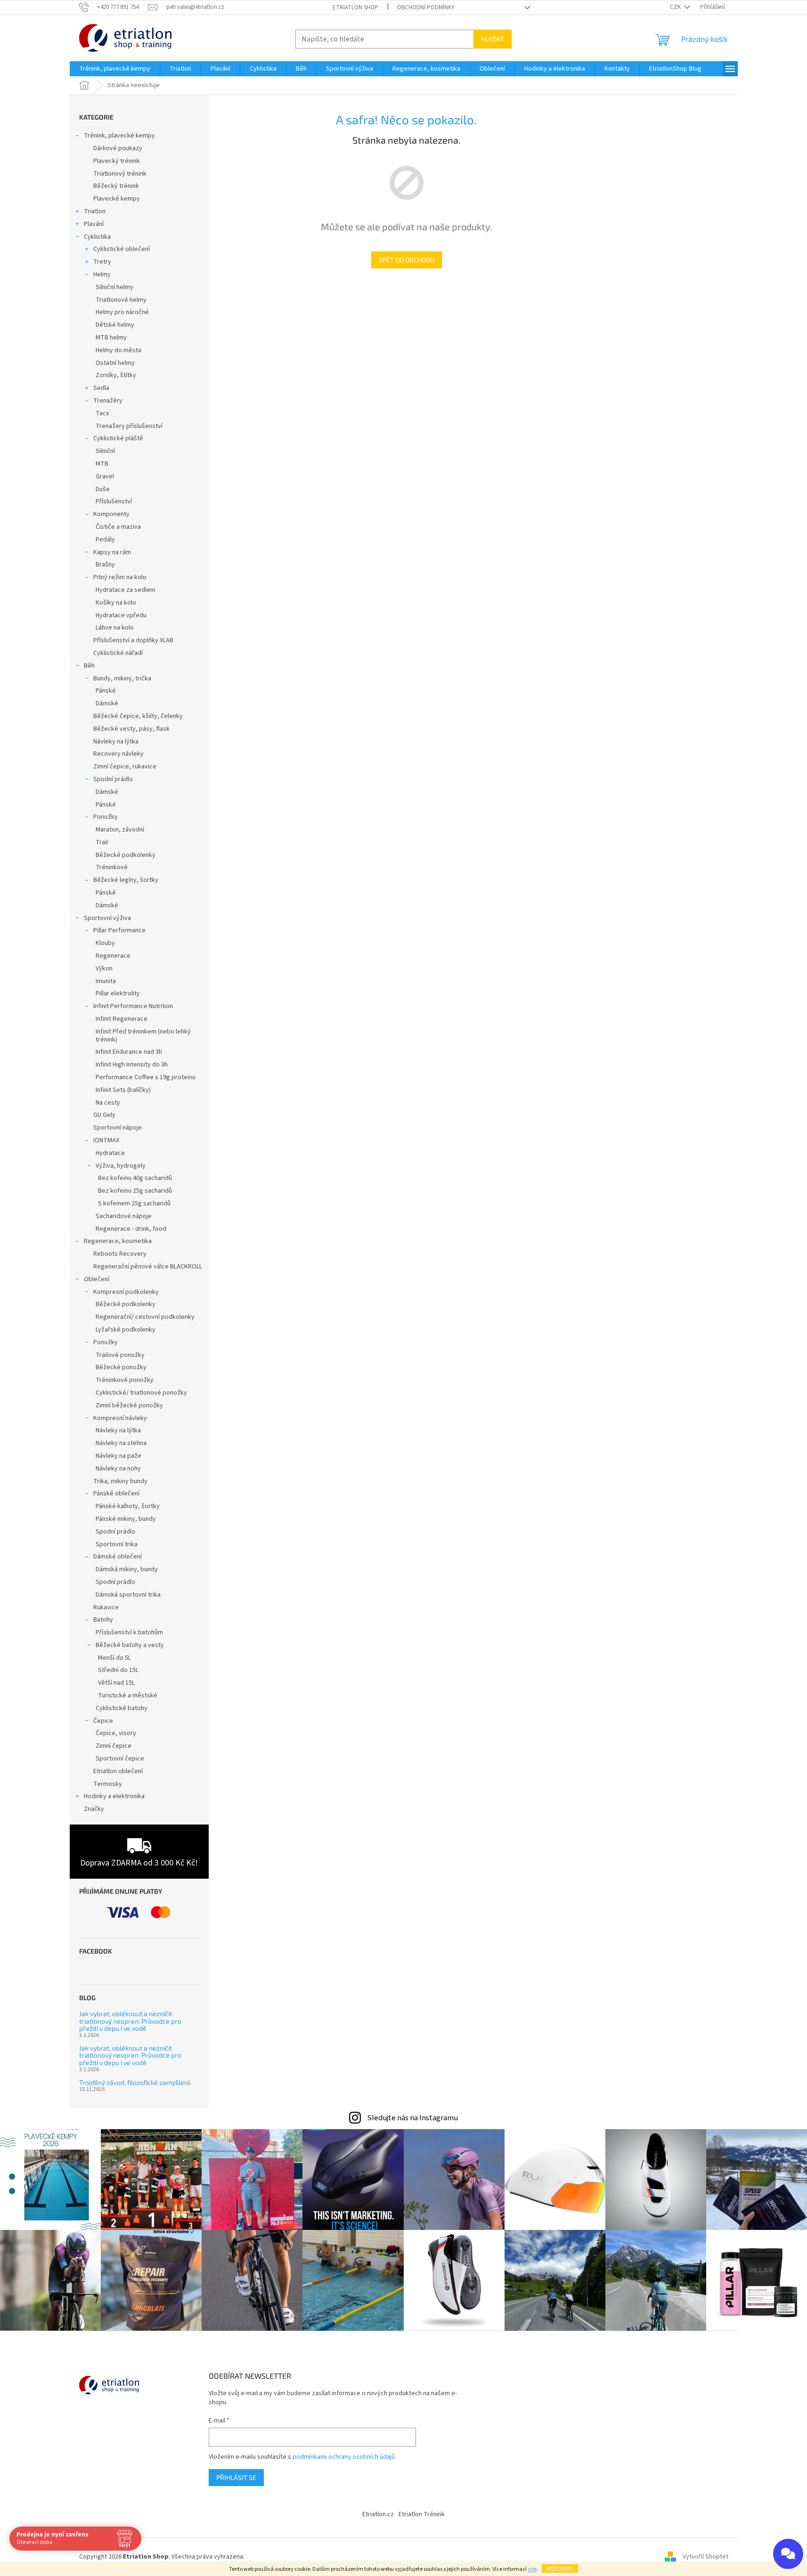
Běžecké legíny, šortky (126, 880)
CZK (676, 7)
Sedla (101, 388)
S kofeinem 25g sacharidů (134, 1203)
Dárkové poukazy (118, 148)
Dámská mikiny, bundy (127, 1569)
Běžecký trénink (116, 186)
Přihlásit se (236, 2477)
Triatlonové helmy (121, 300)
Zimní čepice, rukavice (125, 767)
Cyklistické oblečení (122, 249)
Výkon (104, 969)
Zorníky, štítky (116, 375)
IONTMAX (106, 1140)
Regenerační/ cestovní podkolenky (145, 1317)
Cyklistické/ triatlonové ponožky (141, 1393)
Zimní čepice (114, 1746)
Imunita (106, 981)
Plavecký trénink (117, 161)
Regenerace (113, 956)
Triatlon (95, 211)
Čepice (103, 1721)
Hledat (493, 39)
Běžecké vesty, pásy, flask (131, 729)
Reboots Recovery (120, 1254)
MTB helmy (111, 338)
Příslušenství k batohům (129, 1632)
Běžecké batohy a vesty (130, 1645)
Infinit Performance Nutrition (133, 1006)
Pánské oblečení (116, 1494)
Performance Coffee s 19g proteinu (146, 1077)
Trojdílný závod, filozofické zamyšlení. (135, 2082)
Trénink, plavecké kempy (119, 136)
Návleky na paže (118, 1456)
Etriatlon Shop (355, 8)
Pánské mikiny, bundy (126, 1519)
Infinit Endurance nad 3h (129, 1052)
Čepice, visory (116, 1733)
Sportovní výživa (107, 918)
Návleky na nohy (118, 1469)
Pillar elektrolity (118, 993)
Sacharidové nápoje (124, 1216)
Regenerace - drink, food (131, 1229)
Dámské (107, 703)
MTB (102, 464)
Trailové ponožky (120, 1355)
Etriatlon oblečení (118, 1771)
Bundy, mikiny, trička (122, 678)
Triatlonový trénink (120, 174)
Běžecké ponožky (121, 1367)
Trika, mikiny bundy (120, 1481)
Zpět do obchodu (407, 260)
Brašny (105, 565)
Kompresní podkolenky (126, 1292)
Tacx (102, 413)
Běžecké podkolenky (126, 855)
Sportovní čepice (120, 1759)
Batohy (103, 1620)
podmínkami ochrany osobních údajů (344, 2457)
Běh (89, 666)
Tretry (102, 262)
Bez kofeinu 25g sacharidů (135, 1191)
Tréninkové (112, 867)
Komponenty (111, 514)
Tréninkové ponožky (125, 1380)
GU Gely (104, 1115)
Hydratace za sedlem (126, 590)
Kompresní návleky (120, 1418)
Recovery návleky (118, 754)
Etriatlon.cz (378, 2514)
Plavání (94, 224)
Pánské (106, 691)
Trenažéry (108, 401)
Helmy (102, 275)
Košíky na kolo (116, 603)
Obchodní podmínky (426, 8)
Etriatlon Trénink (422, 2514)
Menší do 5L (114, 1658)
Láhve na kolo (115, 628)
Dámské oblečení (118, 1557)
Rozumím (560, 2568)
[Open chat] (788, 2554)
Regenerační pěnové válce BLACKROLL (148, 1267)
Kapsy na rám (112, 552)
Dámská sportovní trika (128, 1595)
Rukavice (106, 1607)
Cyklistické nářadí (118, 653)
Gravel (105, 476)
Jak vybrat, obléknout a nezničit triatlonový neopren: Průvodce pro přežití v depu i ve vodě (130, 2021)
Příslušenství (114, 501)
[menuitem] (115, 69)
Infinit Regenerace (122, 1019)
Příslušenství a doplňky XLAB (133, 640)
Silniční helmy (114, 287)
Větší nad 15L (116, 1683)
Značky (94, 1809)
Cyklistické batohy (122, 1708)
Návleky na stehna (121, 1443)
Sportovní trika (117, 1544)
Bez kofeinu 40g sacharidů (135, 1178)
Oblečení (97, 1279)
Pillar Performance (119, 930)
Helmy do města (118, 350)
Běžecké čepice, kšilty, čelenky (138, 716)
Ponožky (106, 817)
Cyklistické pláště (118, 438)
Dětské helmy (115, 325)
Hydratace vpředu (121, 615)
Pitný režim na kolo (120, 577)
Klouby (105, 943)
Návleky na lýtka (116, 742)
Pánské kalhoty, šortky (128, 1506)
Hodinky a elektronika (114, 1796)
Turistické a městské (128, 1696)
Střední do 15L (118, 1670)
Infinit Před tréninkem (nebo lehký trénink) (143, 1036)
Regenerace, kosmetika (118, 1241)
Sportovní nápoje (118, 1128)
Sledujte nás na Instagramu (412, 2118)
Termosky (108, 1784)
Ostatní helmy (115, 363)
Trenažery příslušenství (129, 426)
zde (532, 2569)
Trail (102, 842)
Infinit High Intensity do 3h (132, 1065)
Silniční (105, 451)
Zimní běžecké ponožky (129, 1405)
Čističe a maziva (118, 527)
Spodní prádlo (113, 779)
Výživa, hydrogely (121, 1166)
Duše (103, 489)
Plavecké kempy (117, 199)
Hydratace (110, 1153)
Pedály (105, 540)
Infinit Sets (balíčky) (123, 1090)
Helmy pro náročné (122, 312)
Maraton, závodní (120, 830)
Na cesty (108, 1103)
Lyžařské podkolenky (126, 1330)
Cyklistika (97, 237)
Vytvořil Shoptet (705, 2557)
